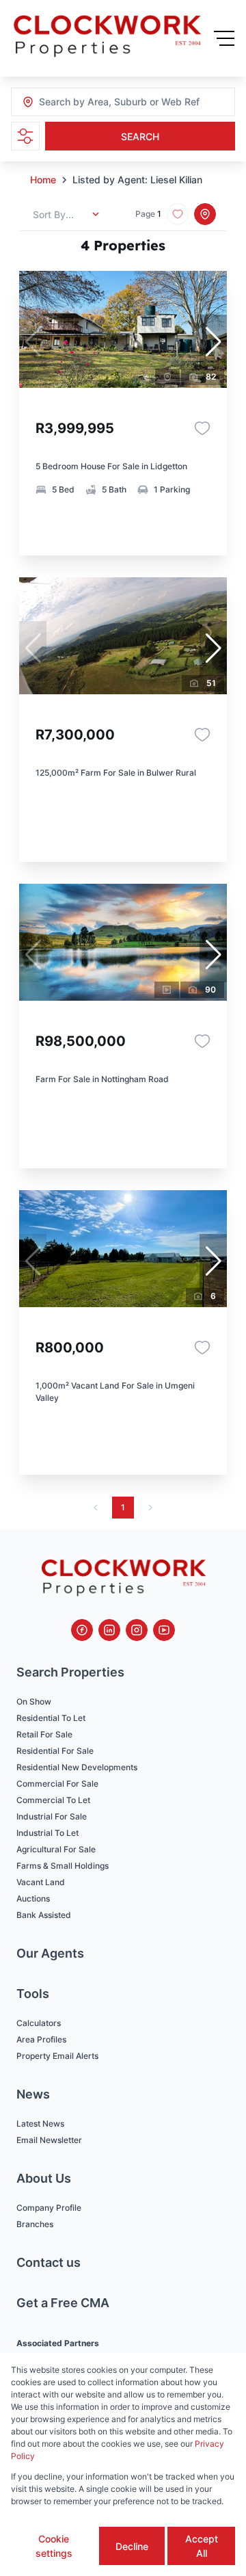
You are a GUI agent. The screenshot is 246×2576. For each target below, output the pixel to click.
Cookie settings (54, 2546)
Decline (132, 2546)
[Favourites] (202, 428)
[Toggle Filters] (25, 136)
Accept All (202, 2546)
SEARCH (140, 136)
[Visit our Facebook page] (82, 1630)
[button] (213, 342)
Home (43, 180)
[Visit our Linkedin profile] (109, 1630)
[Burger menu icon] (224, 38)
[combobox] (113, 102)
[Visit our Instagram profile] (137, 1630)
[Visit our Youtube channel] (164, 1630)
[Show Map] (205, 214)
